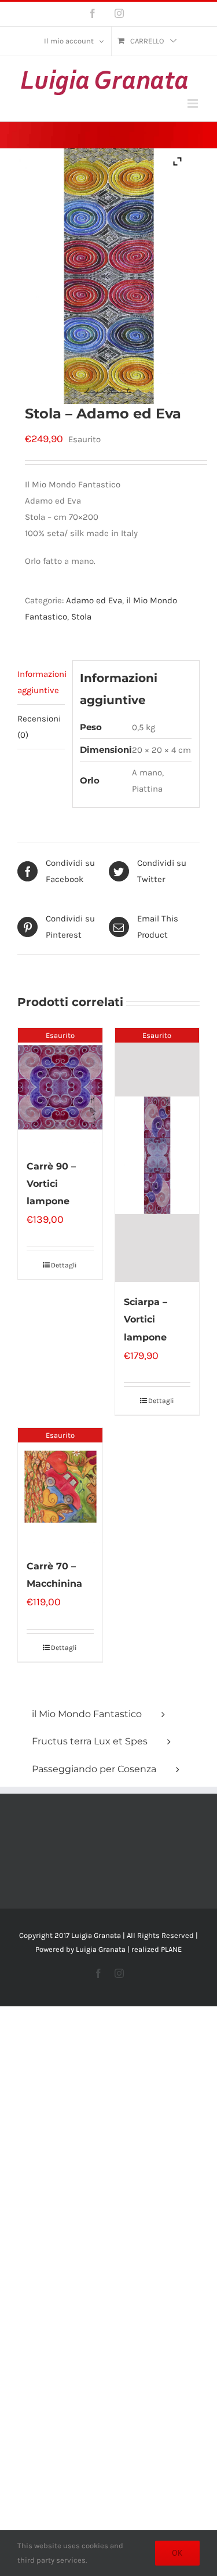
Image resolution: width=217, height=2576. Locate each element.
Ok (177, 2553)
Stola (81, 617)
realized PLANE (157, 1949)
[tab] (41, 682)
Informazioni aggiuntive (41, 682)
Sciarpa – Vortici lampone (146, 1319)
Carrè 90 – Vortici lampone (51, 1184)
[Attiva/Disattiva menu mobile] (194, 103)
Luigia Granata (101, 1949)
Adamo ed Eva (94, 600)
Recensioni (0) (39, 727)
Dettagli (64, 1265)
